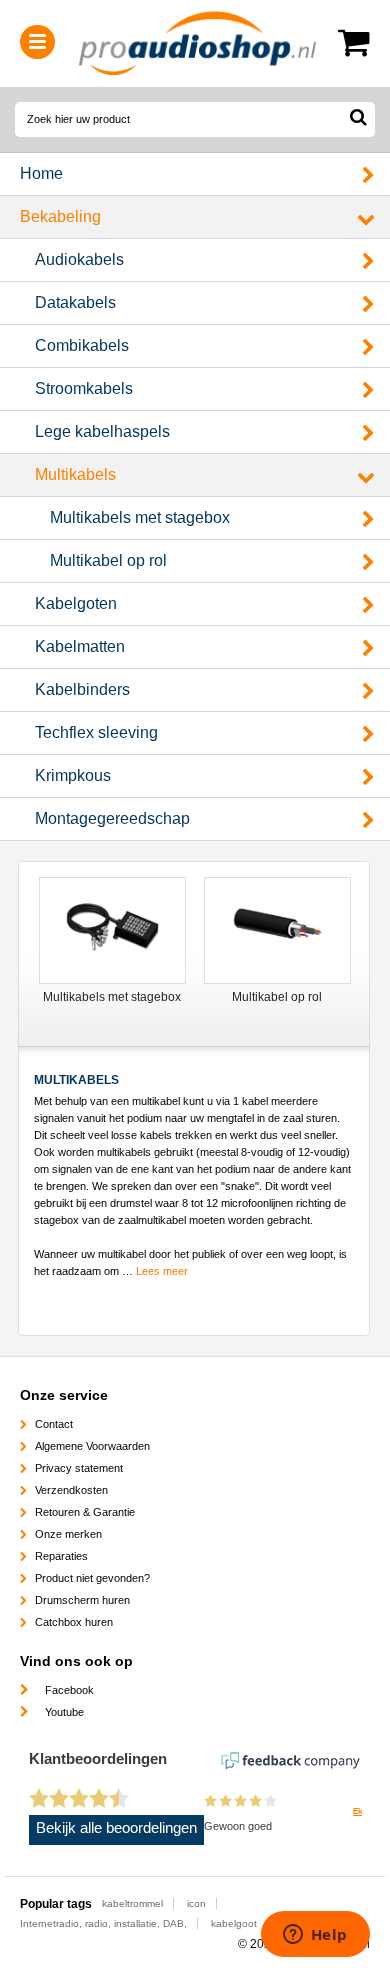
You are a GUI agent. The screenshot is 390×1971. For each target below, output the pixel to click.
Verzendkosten (71, 1490)
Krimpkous (73, 775)
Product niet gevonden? (92, 1578)
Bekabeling (60, 216)
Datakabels (75, 302)
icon (196, 1903)
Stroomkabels (84, 388)
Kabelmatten (80, 646)
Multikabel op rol (108, 560)
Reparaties (61, 1556)
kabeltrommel (132, 1903)
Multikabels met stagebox (140, 517)
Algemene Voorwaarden (92, 1446)
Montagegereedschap (112, 818)
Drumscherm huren (82, 1600)
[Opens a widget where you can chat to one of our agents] (315, 1936)
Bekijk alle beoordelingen (116, 1828)
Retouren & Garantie (85, 1512)
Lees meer (162, 1271)
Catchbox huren (74, 1622)
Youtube (64, 1712)
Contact (54, 1424)
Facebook (69, 1690)
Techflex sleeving (96, 732)
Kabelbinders (82, 689)
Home (41, 173)
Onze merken (68, 1534)
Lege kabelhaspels (102, 431)
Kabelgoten (76, 603)
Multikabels (75, 474)
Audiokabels (79, 259)
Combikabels (82, 345)
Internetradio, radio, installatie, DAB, (103, 1923)
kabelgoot (234, 1923)
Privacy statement (79, 1468)
